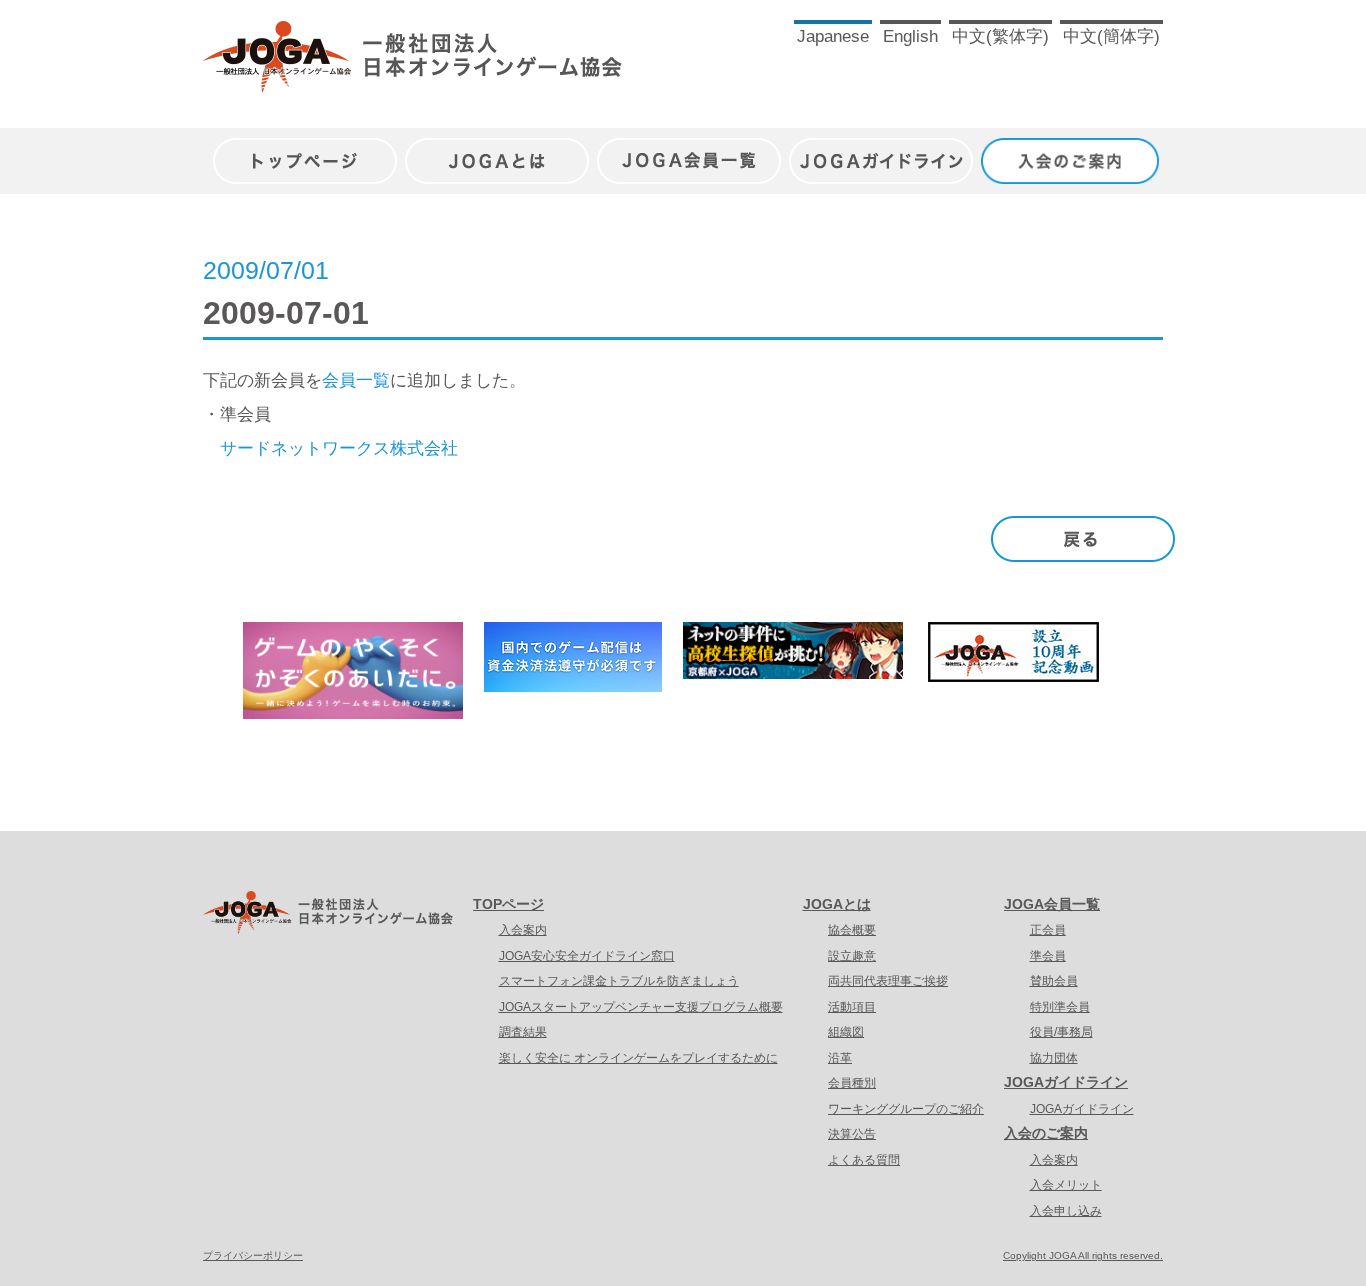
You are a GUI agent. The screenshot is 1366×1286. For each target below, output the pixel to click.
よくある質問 (864, 1160)
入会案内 (523, 930)
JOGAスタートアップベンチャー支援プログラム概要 (641, 1007)
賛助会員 (1054, 981)
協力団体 (1054, 1058)
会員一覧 (356, 380)
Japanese (833, 36)
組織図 (846, 1032)
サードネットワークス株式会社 (339, 448)
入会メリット (1066, 1185)
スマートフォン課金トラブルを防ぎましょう (619, 981)
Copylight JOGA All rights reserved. (1083, 1255)
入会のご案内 (1073, 150)
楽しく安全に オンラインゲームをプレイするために (638, 1058)
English (910, 36)
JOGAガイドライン (881, 150)
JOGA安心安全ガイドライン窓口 (587, 956)
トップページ (305, 150)
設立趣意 (852, 956)
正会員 (1048, 930)
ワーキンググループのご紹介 (906, 1109)
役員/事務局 (1061, 1032)
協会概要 (852, 930)
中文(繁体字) (1000, 36)
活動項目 (852, 1007)
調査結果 (523, 1032)
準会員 (1048, 956)
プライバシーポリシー (253, 1255)
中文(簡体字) (1111, 36)
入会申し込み (1066, 1211)
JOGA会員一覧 (689, 150)
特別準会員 (1060, 1007)
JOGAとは (497, 150)
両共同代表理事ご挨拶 (888, 981)
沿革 (840, 1058)
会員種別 (852, 1083)
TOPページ (508, 904)
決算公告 (852, 1134)
